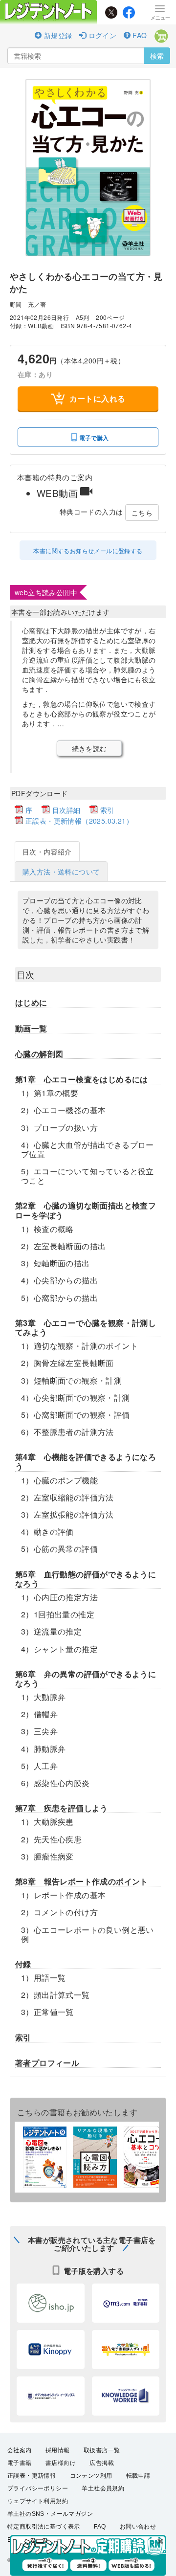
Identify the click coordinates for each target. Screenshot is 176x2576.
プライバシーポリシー (38, 2488)
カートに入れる (98, 398)
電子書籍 (20, 2463)
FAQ (139, 35)
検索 (157, 56)
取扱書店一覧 (102, 2450)
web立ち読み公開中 (46, 592)
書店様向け (61, 2463)
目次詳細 (66, 810)
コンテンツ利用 (91, 2476)
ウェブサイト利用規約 (38, 2501)
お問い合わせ (138, 2527)
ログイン (101, 35)
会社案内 (20, 2450)
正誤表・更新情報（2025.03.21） (79, 821)
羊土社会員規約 (103, 2488)
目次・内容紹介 (47, 851)
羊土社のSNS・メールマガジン (50, 2514)
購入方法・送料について (61, 872)
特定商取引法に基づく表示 (44, 2527)
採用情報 (58, 2450)
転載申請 (138, 2476)
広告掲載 (102, 2463)
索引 (107, 810)
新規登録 (57, 35)
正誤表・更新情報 (32, 2476)
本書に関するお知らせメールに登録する (88, 550)
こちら (142, 513)
